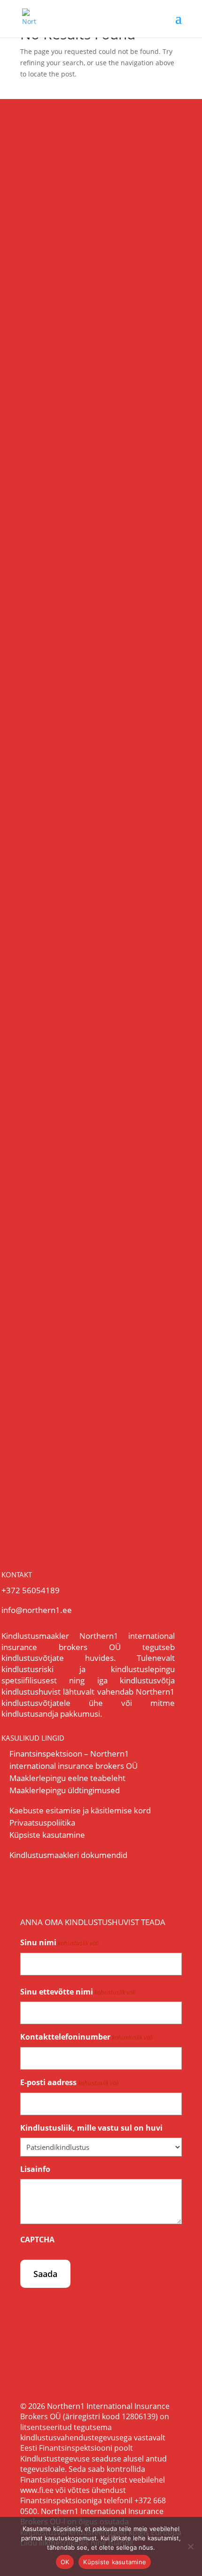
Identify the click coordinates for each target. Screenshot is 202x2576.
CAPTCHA (37, 2240)
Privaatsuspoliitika (42, 1823)
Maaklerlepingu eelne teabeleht (67, 1778)
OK (65, 2562)
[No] (190, 2546)
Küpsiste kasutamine (47, 1835)
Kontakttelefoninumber (86, 2037)
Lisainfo (35, 2169)
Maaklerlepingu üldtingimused (65, 1790)
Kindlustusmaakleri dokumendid (68, 1855)
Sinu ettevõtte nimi (78, 1992)
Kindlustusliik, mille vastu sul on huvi (91, 2128)
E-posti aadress (70, 2082)
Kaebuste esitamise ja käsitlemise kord (80, 1810)
